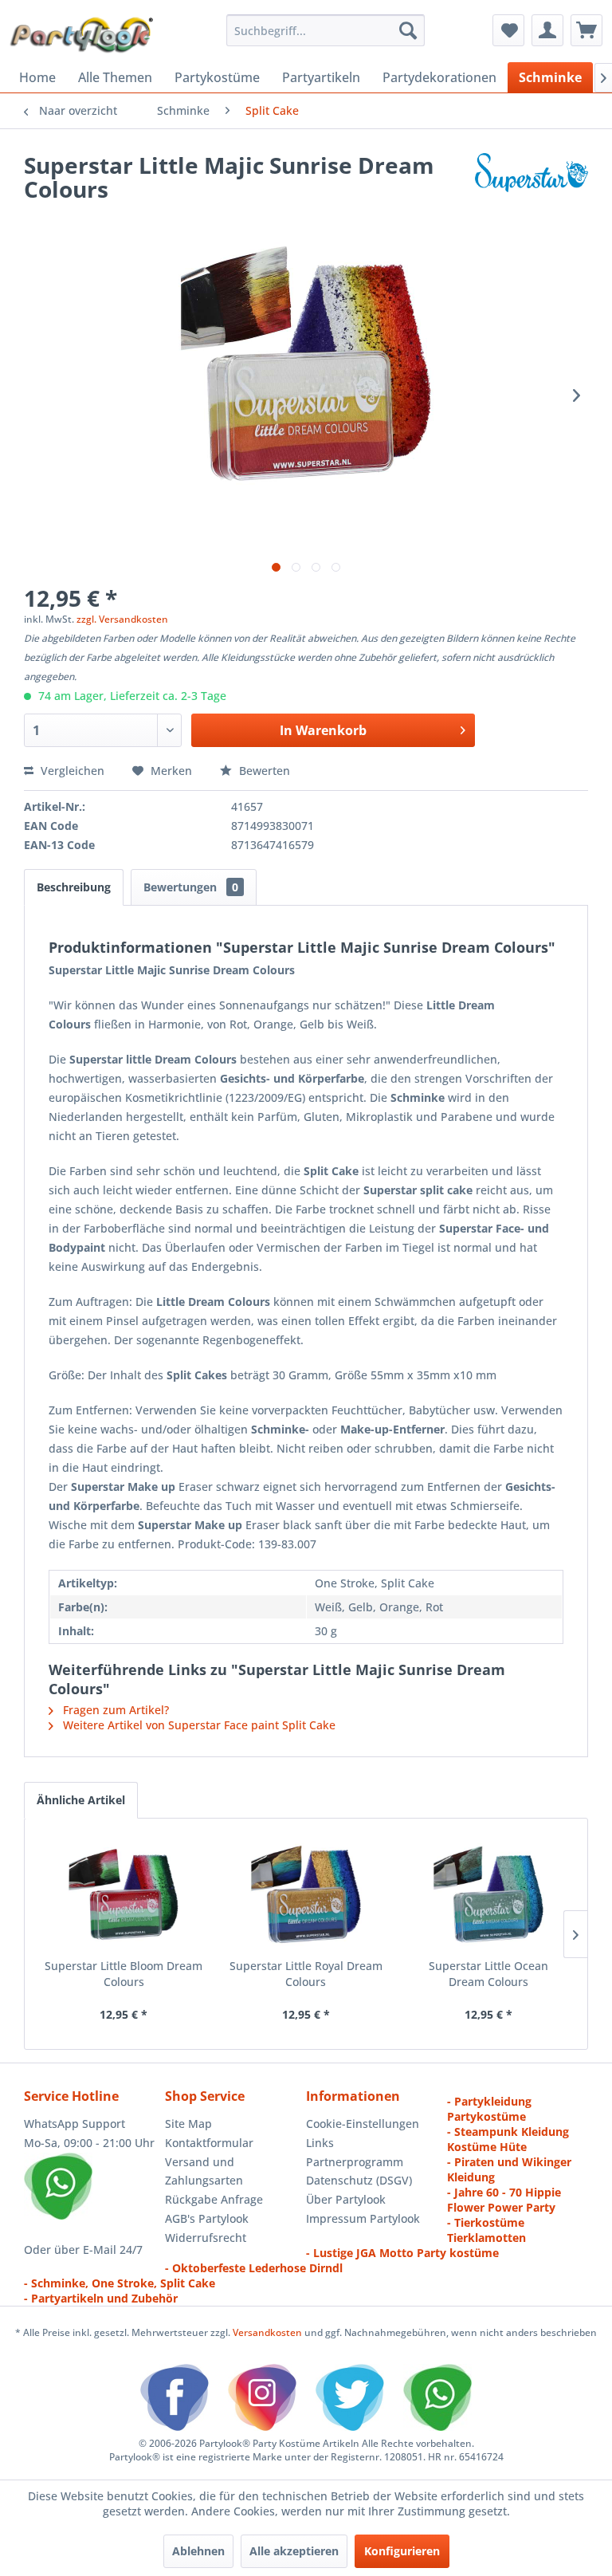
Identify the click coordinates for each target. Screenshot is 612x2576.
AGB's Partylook (207, 2218)
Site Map (188, 2124)
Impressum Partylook (363, 2218)
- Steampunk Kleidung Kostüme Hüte (508, 2139)
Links (320, 2143)
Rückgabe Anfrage (214, 2199)
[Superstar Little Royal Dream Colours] (306, 1894)
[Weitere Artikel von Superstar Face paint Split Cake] (532, 181)
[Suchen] (408, 30)
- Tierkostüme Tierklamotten (486, 2230)
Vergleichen (71, 771)
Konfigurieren (402, 2551)
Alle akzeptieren (294, 2551)
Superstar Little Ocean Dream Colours (488, 1974)
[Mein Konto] (547, 30)
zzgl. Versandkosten (122, 619)
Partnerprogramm (355, 2162)
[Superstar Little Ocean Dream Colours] (488, 1894)
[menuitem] (326, 30)
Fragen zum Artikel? (114, 1710)
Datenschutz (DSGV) (359, 2180)
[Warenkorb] (586, 30)
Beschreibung (74, 887)
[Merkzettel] (508, 30)
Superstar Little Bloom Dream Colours (124, 1974)
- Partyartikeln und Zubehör (101, 2298)
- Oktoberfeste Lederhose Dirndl (254, 2268)
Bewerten (263, 771)
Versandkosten (267, 2332)
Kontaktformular (209, 2143)
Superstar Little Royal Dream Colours (306, 1974)
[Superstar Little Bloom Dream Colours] (124, 1894)
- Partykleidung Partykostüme (489, 2109)
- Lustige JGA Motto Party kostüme (402, 2253)
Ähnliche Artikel (81, 1800)
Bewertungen (191, 887)
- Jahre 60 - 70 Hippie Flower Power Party (504, 2200)
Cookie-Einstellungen (363, 2124)
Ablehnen (198, 2551)
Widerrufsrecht (206, 2238)
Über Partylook (346, 2199)
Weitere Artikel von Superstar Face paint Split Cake (198, 1725)
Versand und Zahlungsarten (204, 2171)
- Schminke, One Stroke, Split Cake (120, 2283)
